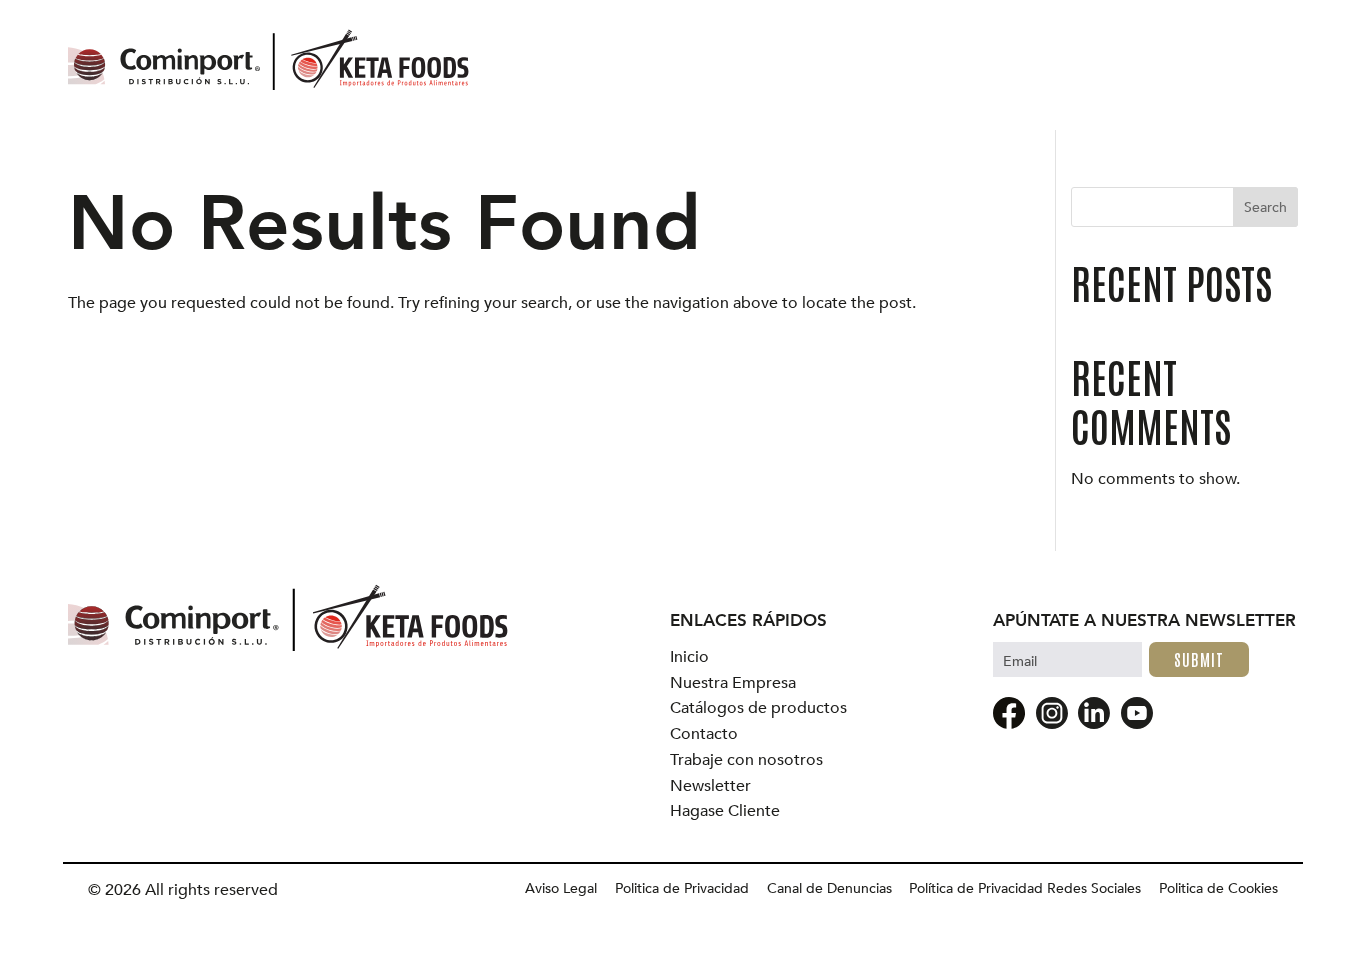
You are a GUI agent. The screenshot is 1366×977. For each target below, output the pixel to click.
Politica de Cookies (1218, 889)
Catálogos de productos (758, 708)
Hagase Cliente (725, 811)
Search (1265, 207)
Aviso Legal (561, 889)
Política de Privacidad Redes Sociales (1025, 889)
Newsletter (710, 786)
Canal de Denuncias (829, 889)
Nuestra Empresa (733, 683)
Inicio (689, 657)
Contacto (704, 734)
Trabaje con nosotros (746, 760)
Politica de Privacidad (682, 889)
